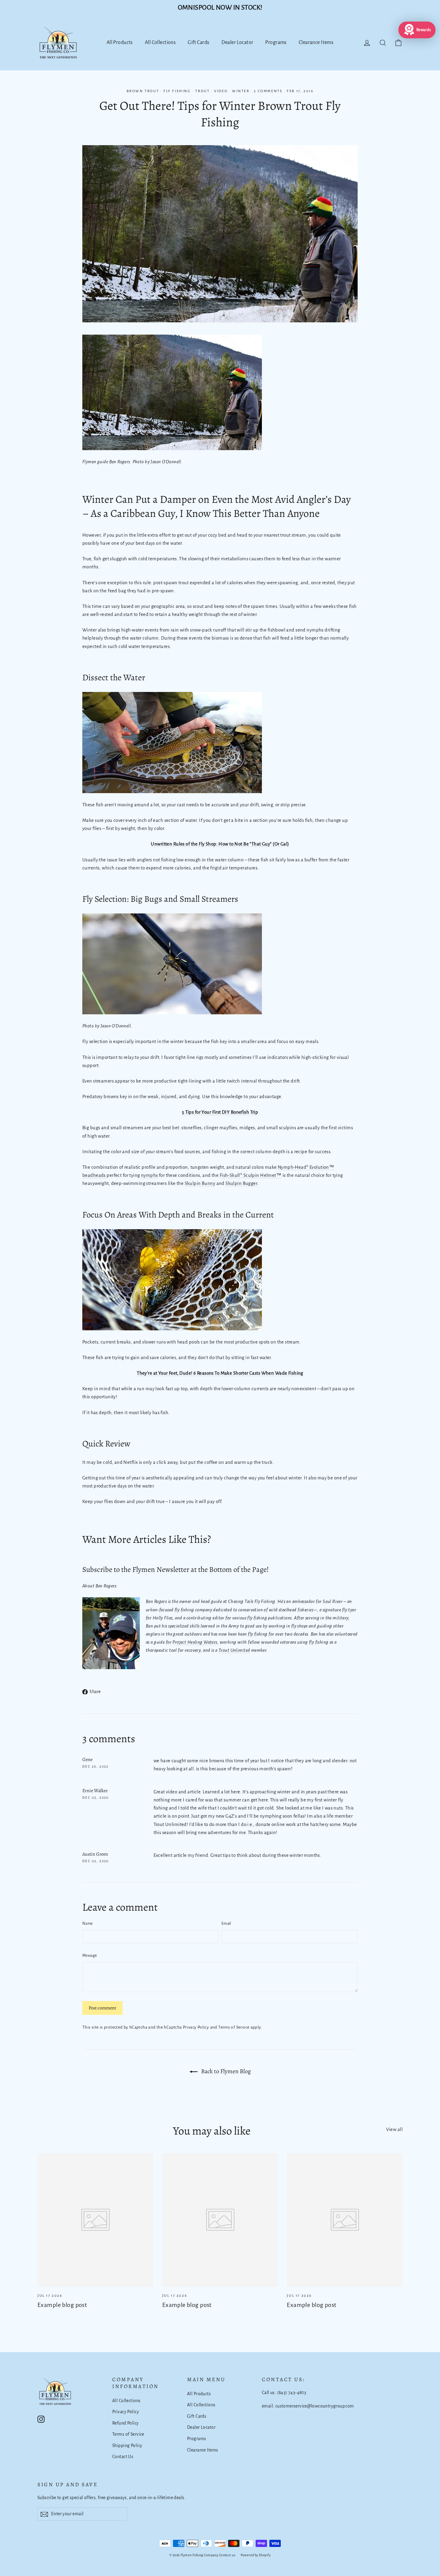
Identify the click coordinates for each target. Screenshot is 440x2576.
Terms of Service (234, 2027)
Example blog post (62, 2305)
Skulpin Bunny (200, 1183)
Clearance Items (316, 42)
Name (87, 1924)
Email (226, 1924)
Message (89, 1956)
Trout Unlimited (234, 1650)
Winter (241, 91)
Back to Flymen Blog (225, 2071)
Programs (276, 42)
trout (202, 91)
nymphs (150, 1175)
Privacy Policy (196, 2027)
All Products (120, 42)
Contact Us (123, 2457)
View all (394, 2129)
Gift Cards (198, 42)
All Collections (160, 42)
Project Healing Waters (195, 1642)
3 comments (269, 91)
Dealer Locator (238, 42)
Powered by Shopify (256, 2555)
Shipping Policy (127, 2446)
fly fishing (177, 91)
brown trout (143, 91)
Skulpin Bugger (241, 1183)
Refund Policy (126, 2423)
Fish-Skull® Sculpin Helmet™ (251, 1175)
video (221, 91)
